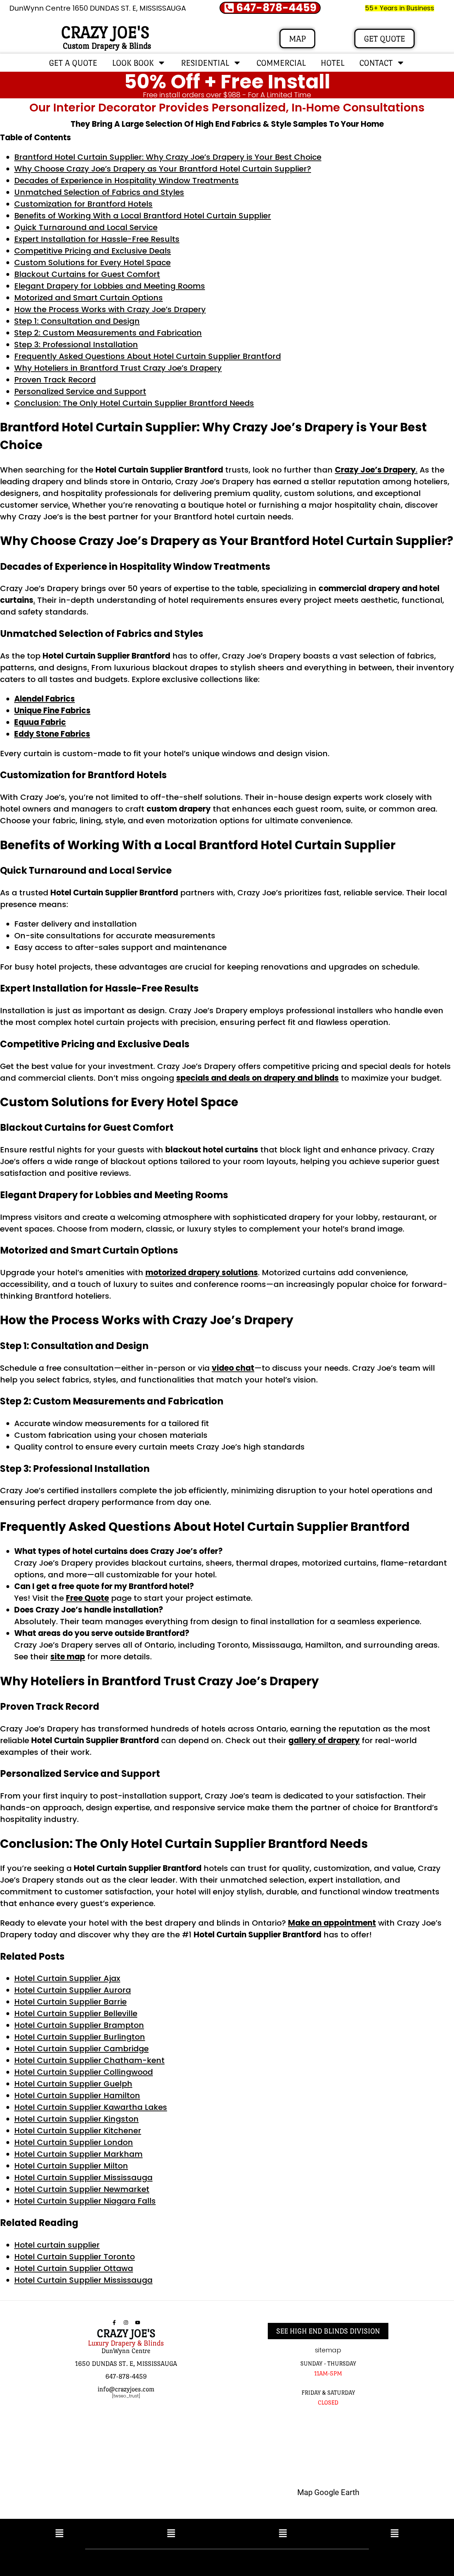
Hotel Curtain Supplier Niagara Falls (85, 2201)
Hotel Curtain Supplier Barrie (70, 2002)
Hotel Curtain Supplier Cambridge (81, 2049)
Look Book (133, 63)
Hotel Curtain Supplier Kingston (76, 2119)
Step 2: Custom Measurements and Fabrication (108, 333)
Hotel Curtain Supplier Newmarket (82, 2189)
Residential (205, 63)
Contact (376, 63)
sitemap (328, 2350)
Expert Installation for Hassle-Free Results (97, 239)
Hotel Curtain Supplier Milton (71, 2166)
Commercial (281, 63)
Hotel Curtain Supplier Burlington (80, 2037)
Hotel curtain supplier (57, 2245)
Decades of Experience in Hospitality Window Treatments (126, 181)
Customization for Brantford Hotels (83, 204)
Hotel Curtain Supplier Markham (78, 2154)
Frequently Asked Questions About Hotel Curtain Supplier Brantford (148, 356)
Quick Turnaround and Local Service (86, 227)
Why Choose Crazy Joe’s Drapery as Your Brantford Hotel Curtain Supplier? (163, 169)
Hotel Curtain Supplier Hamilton (77, 2095)
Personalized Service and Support (80, 391)
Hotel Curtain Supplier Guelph (73, 2084)
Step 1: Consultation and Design (77, 321)
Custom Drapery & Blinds (107, 46)
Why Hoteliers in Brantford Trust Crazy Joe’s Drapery (118, 368)
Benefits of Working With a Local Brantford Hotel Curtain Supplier (143, 216)
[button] (59, 2534)
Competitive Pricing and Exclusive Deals (93, 251)
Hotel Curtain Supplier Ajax (67, 1978)
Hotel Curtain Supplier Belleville (76, 2013)
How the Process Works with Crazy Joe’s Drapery (110, 309)
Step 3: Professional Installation (76, 345)
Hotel (333, 63)
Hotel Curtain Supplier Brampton (79, 2025)
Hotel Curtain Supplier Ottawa (74, 2268)
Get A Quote (73, 63)
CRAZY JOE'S (105, 32)
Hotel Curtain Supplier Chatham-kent (89, 2060)
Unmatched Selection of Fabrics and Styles (99, 192)
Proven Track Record (55, 380)
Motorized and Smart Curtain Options (88, 298)
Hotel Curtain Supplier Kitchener (78, 2131)
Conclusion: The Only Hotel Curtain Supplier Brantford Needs (134, 403)
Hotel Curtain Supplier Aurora (73, 1990)
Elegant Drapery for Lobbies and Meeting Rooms (110, 286)
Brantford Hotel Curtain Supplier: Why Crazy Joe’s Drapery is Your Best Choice (168, 157)
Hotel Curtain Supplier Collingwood (84, 2072)
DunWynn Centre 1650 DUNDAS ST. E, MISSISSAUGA (98, 8)
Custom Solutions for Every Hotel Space (92, 263)
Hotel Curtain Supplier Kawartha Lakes (91, 2107)
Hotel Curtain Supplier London (74, 2142)
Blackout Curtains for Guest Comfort (87, 274)
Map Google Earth (328, 2492)
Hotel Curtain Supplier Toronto (74, 2257)
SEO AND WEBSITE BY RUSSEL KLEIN (303, 2561)
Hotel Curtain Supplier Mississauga (83, 2177)
